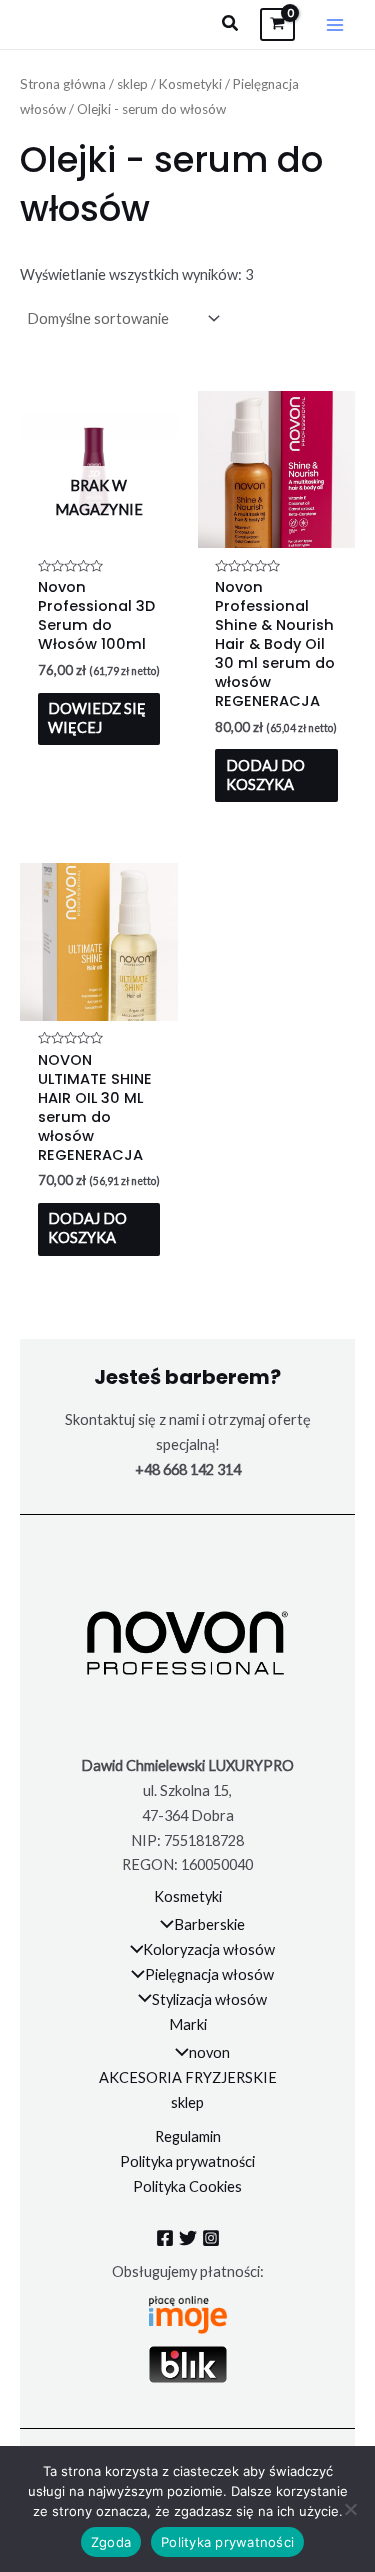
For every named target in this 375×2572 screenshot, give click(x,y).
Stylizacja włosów (209, 1999)
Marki (188, 2024)
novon (209, 2052)
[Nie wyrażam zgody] (350, 2509)
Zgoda (111, 2542)
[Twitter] (188, 2238)
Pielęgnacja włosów (209, 1974)
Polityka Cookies (187, 2186)
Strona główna (63, 84)
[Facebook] (165, 2238)
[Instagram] (211, 2238)
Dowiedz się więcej (97, 718)
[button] (231, 23)
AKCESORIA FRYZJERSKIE (188, 2077)
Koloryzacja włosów (209, 1949)
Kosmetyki (190, 84)
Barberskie (209, 1924)
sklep (132, 84)
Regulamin (188, 2136)
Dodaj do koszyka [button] (265, 775)
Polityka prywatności (187, 2161)
